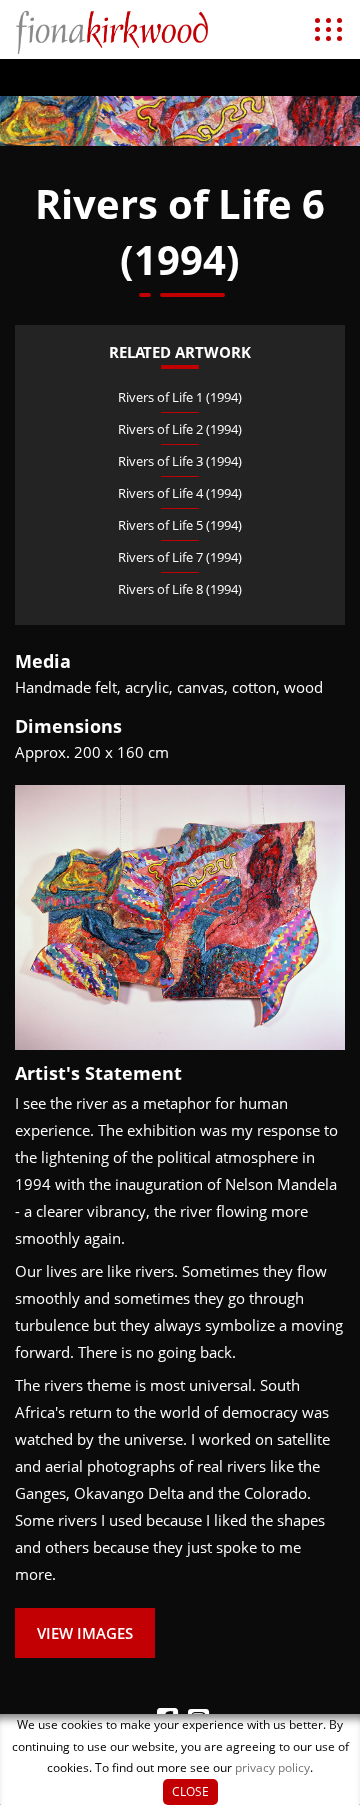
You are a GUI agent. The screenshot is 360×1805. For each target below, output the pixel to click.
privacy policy (272, 1767)
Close (190, 1791)
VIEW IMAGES (85, 1633)
